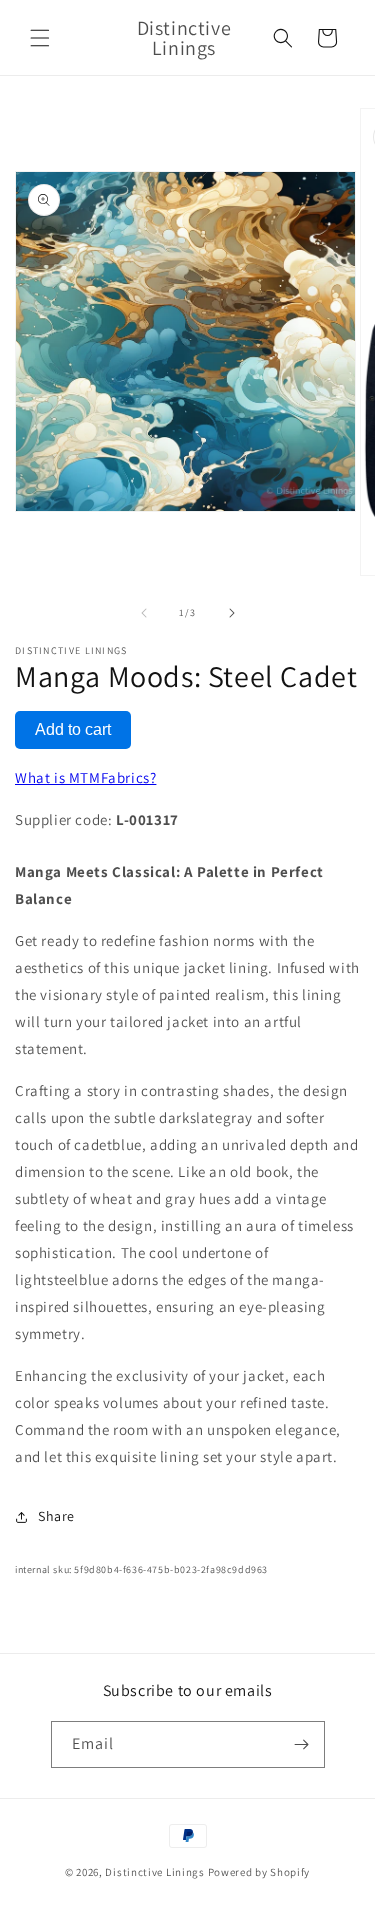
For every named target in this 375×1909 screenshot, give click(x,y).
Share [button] (56, 1516)
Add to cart (73, 729)
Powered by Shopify (259, 1872)
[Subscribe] (302, 1744)
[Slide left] (144, 613)
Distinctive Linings (154, 1872)
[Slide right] (232, 613)
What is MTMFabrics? (85, 777)
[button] (40, 38)
